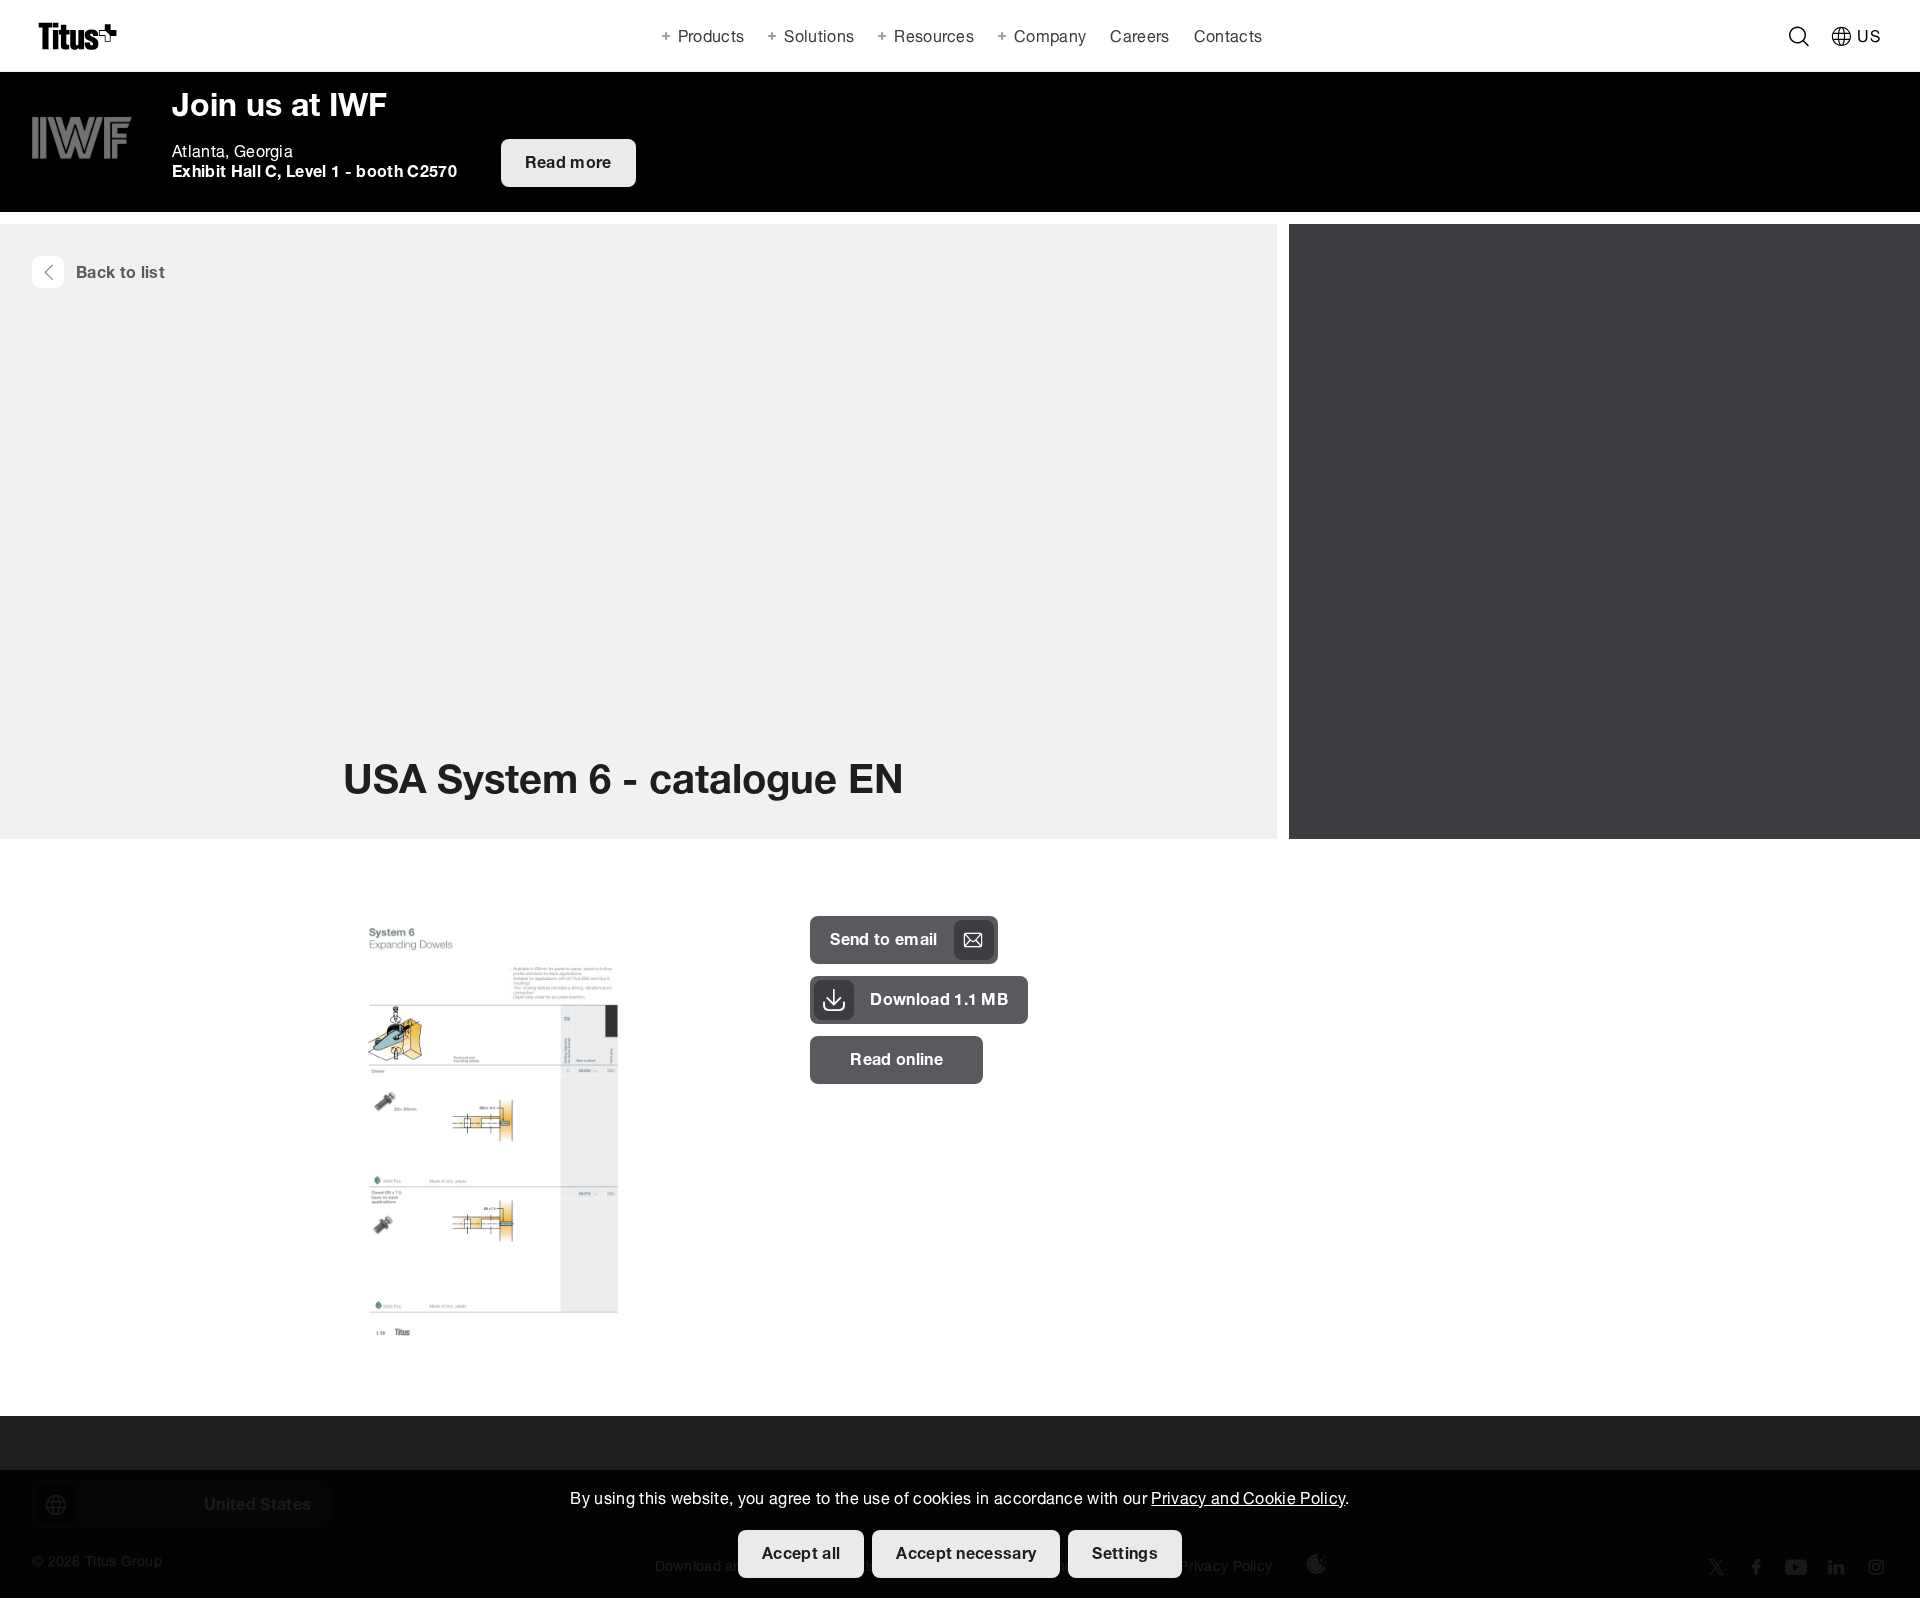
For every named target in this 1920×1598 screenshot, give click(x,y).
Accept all (801, 1555)
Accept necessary (966, 1555)
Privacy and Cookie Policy (1248, 1500)
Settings (1125, 1555)
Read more (568, 164)
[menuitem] (1137, 36)
